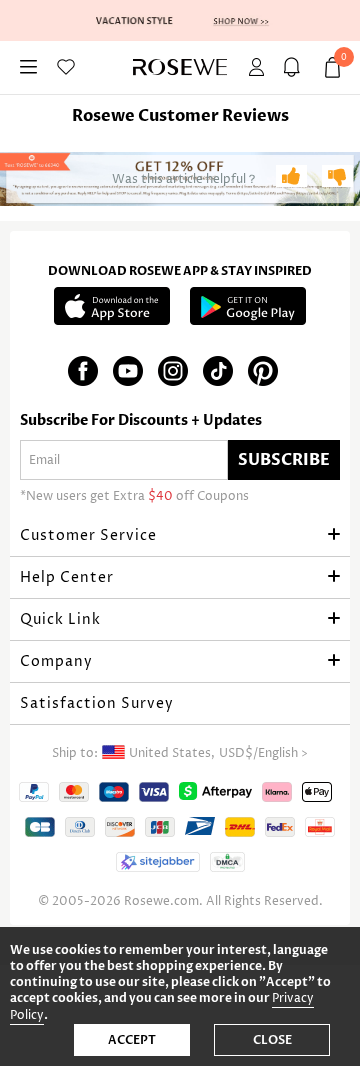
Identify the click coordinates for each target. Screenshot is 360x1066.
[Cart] (294, 67)
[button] (180, 536)
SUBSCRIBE (284, 460)
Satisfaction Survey (97, 703)
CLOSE (272, 1040)
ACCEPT (132, 1040)
